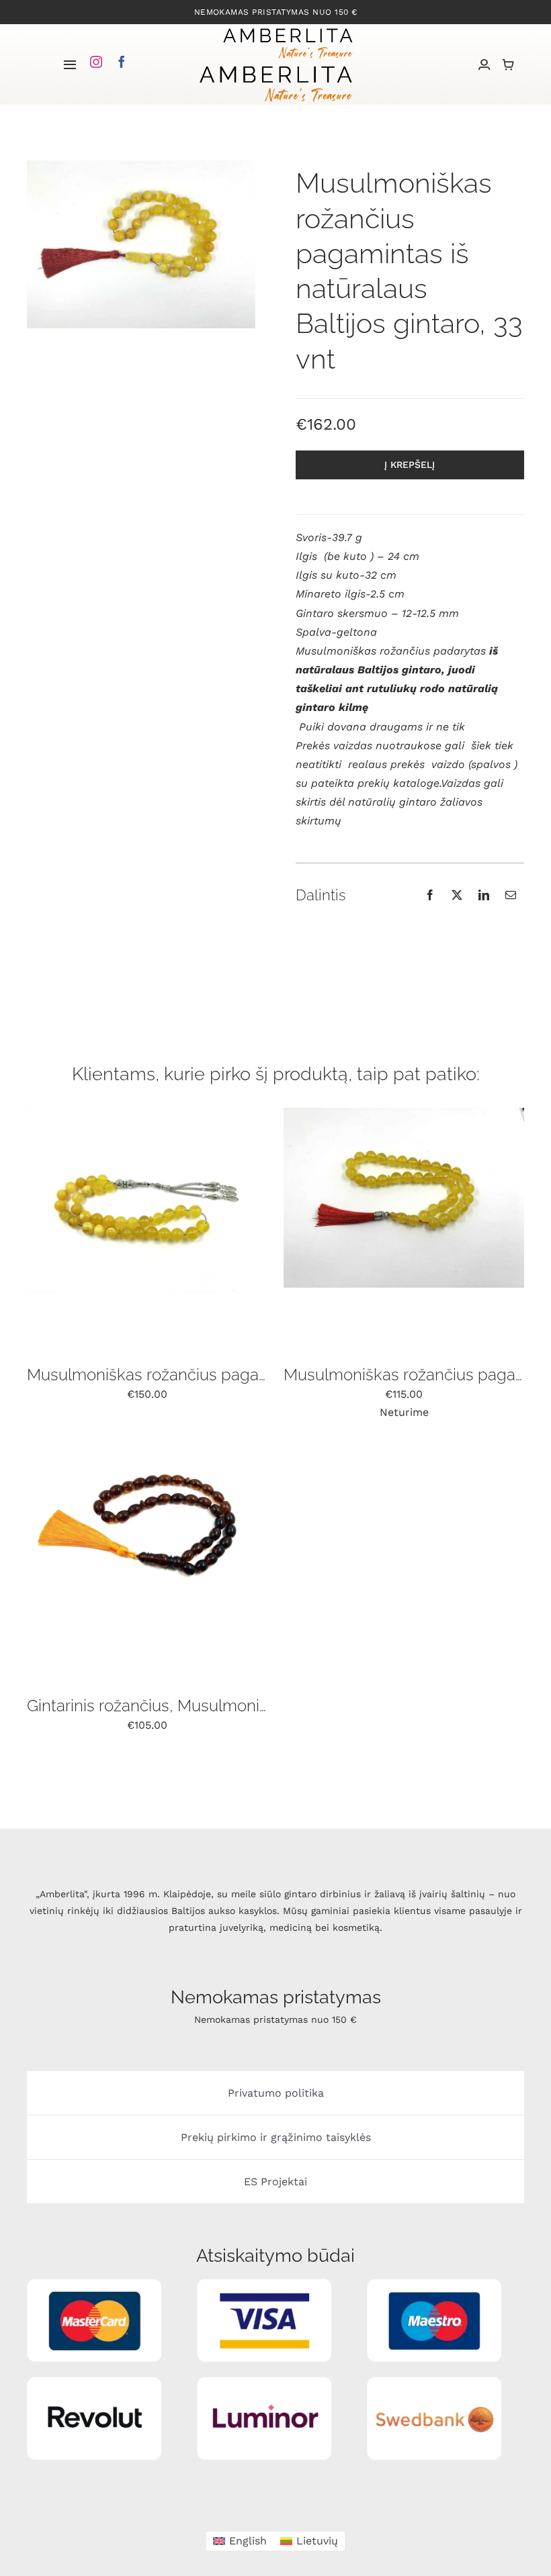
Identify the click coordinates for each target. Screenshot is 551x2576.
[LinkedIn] (484, 895)
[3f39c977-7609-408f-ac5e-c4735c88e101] (147, 1444)
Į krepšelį (410, 465)
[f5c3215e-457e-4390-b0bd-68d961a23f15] (147, 1113)
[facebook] (122, 62)
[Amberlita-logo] (288, 29)
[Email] (511, 895)
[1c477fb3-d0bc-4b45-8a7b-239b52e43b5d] (404, 1113)
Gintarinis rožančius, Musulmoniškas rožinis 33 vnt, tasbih (236, 1706)
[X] (457, 895)
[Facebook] (430, 895)
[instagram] (96, 62)
